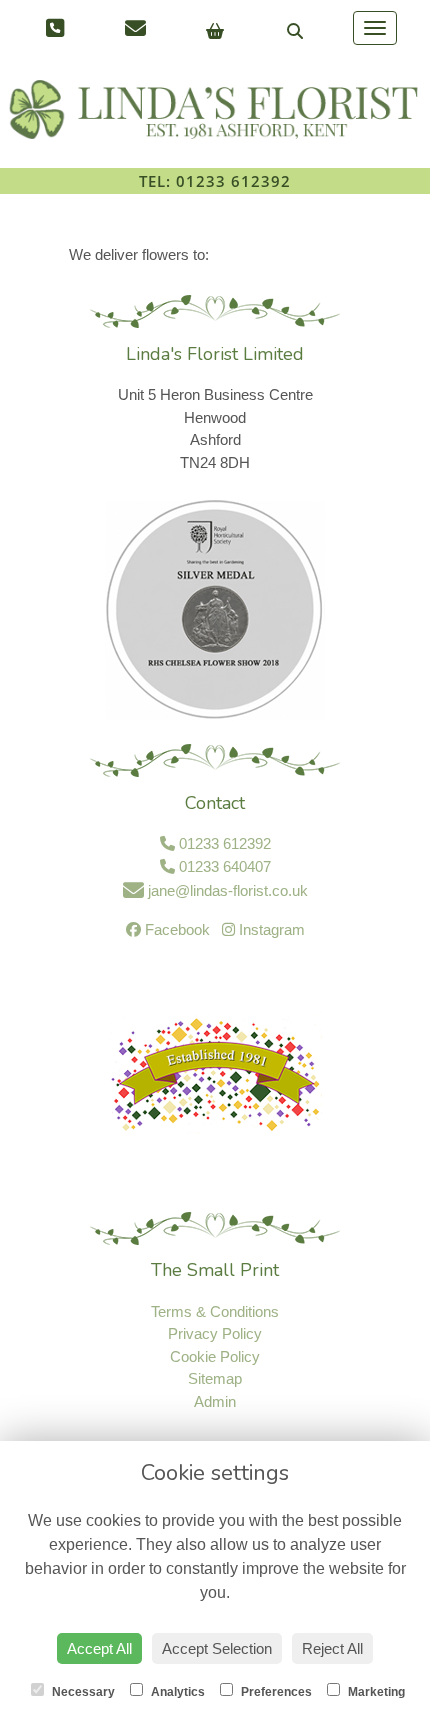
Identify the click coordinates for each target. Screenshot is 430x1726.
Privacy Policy (215, 1333)
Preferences (275, 1692)
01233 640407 (223, 866)
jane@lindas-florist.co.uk (226, 890)
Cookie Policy (215, 1356)
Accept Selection (217, 1648)
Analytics (176, 1692)
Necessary (82, 1692)
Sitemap (215, 1378)
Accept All (99, 1648)
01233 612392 (223, 843)
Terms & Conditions (215, 1311)
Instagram (270, 929)
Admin (215, 1401)
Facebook (175, 929)
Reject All (332, 1648)
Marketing (375, 1692)
